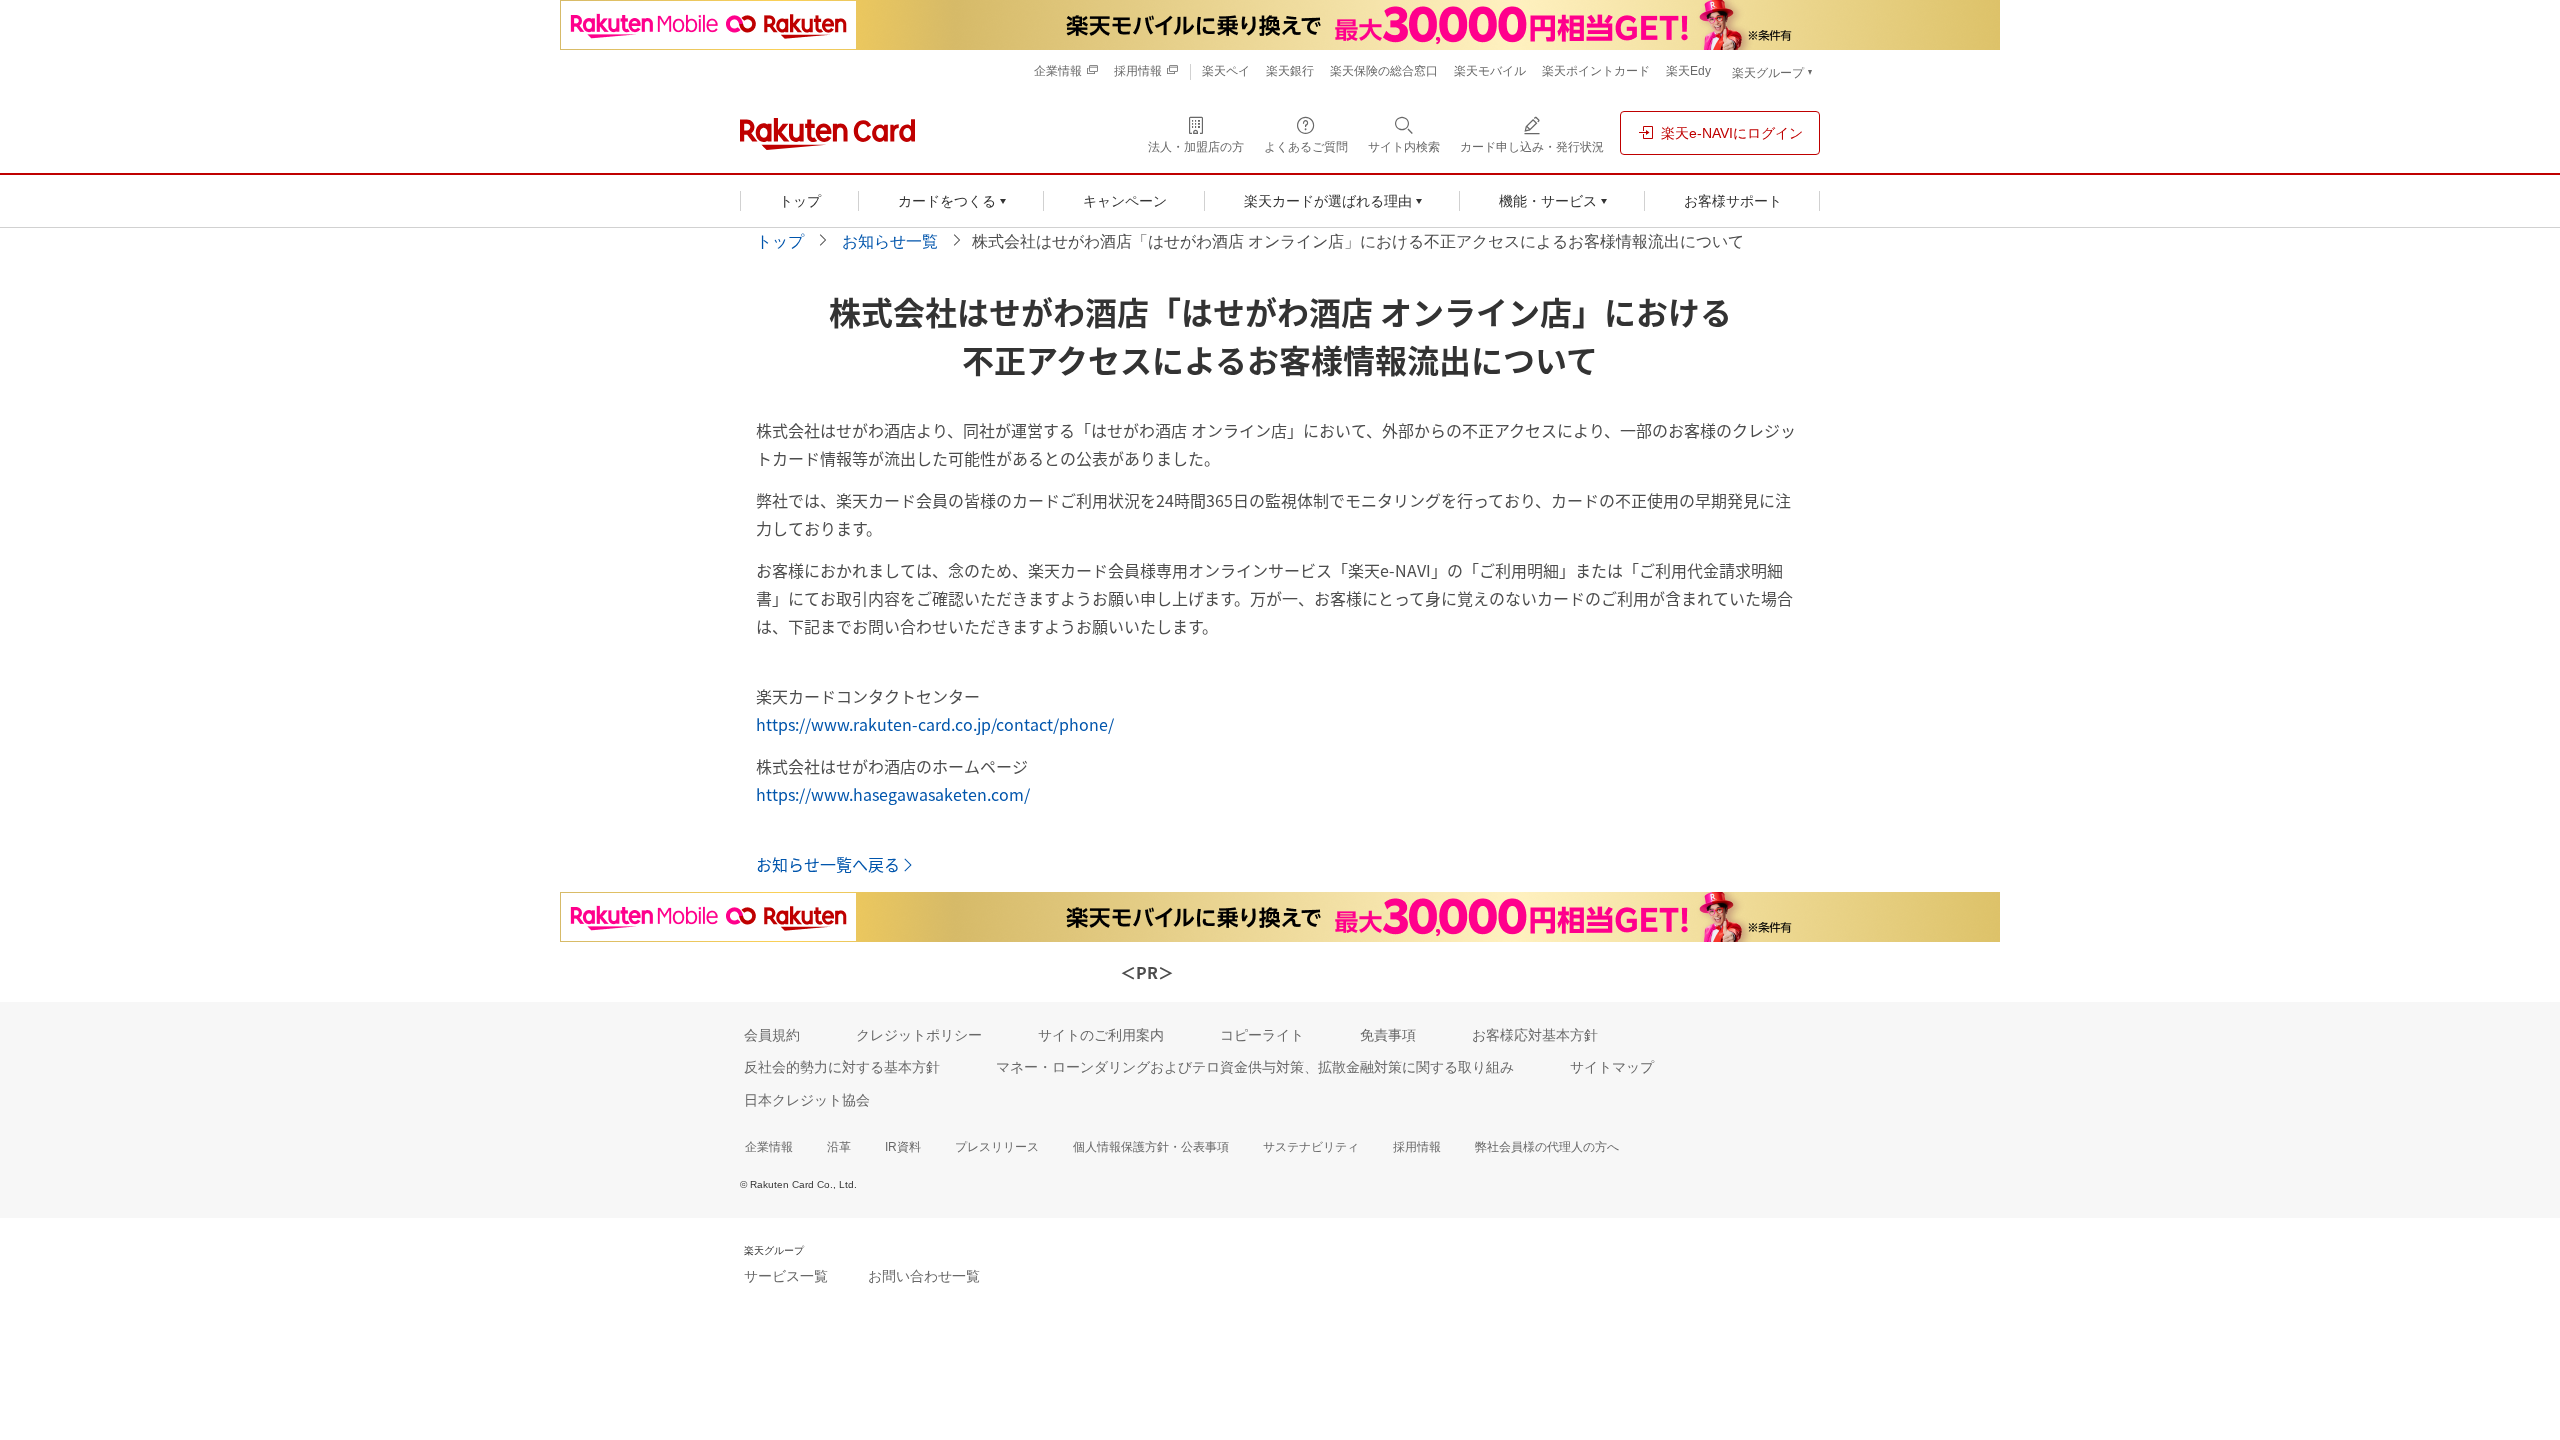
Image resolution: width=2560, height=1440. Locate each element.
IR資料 (903, 1147)
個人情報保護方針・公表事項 (1151, 1147)
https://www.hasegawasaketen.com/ (893, 794)
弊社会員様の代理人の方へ (1547, 1147)
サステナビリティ (1311, 1147)
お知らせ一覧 (890, 241)
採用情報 (1417, 1147)
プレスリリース (997, 1147)
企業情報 (769, 1147)
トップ (780, 241)
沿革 (839, 1147)
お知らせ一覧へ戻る (828, 864)
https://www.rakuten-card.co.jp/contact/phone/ (935, 724)
